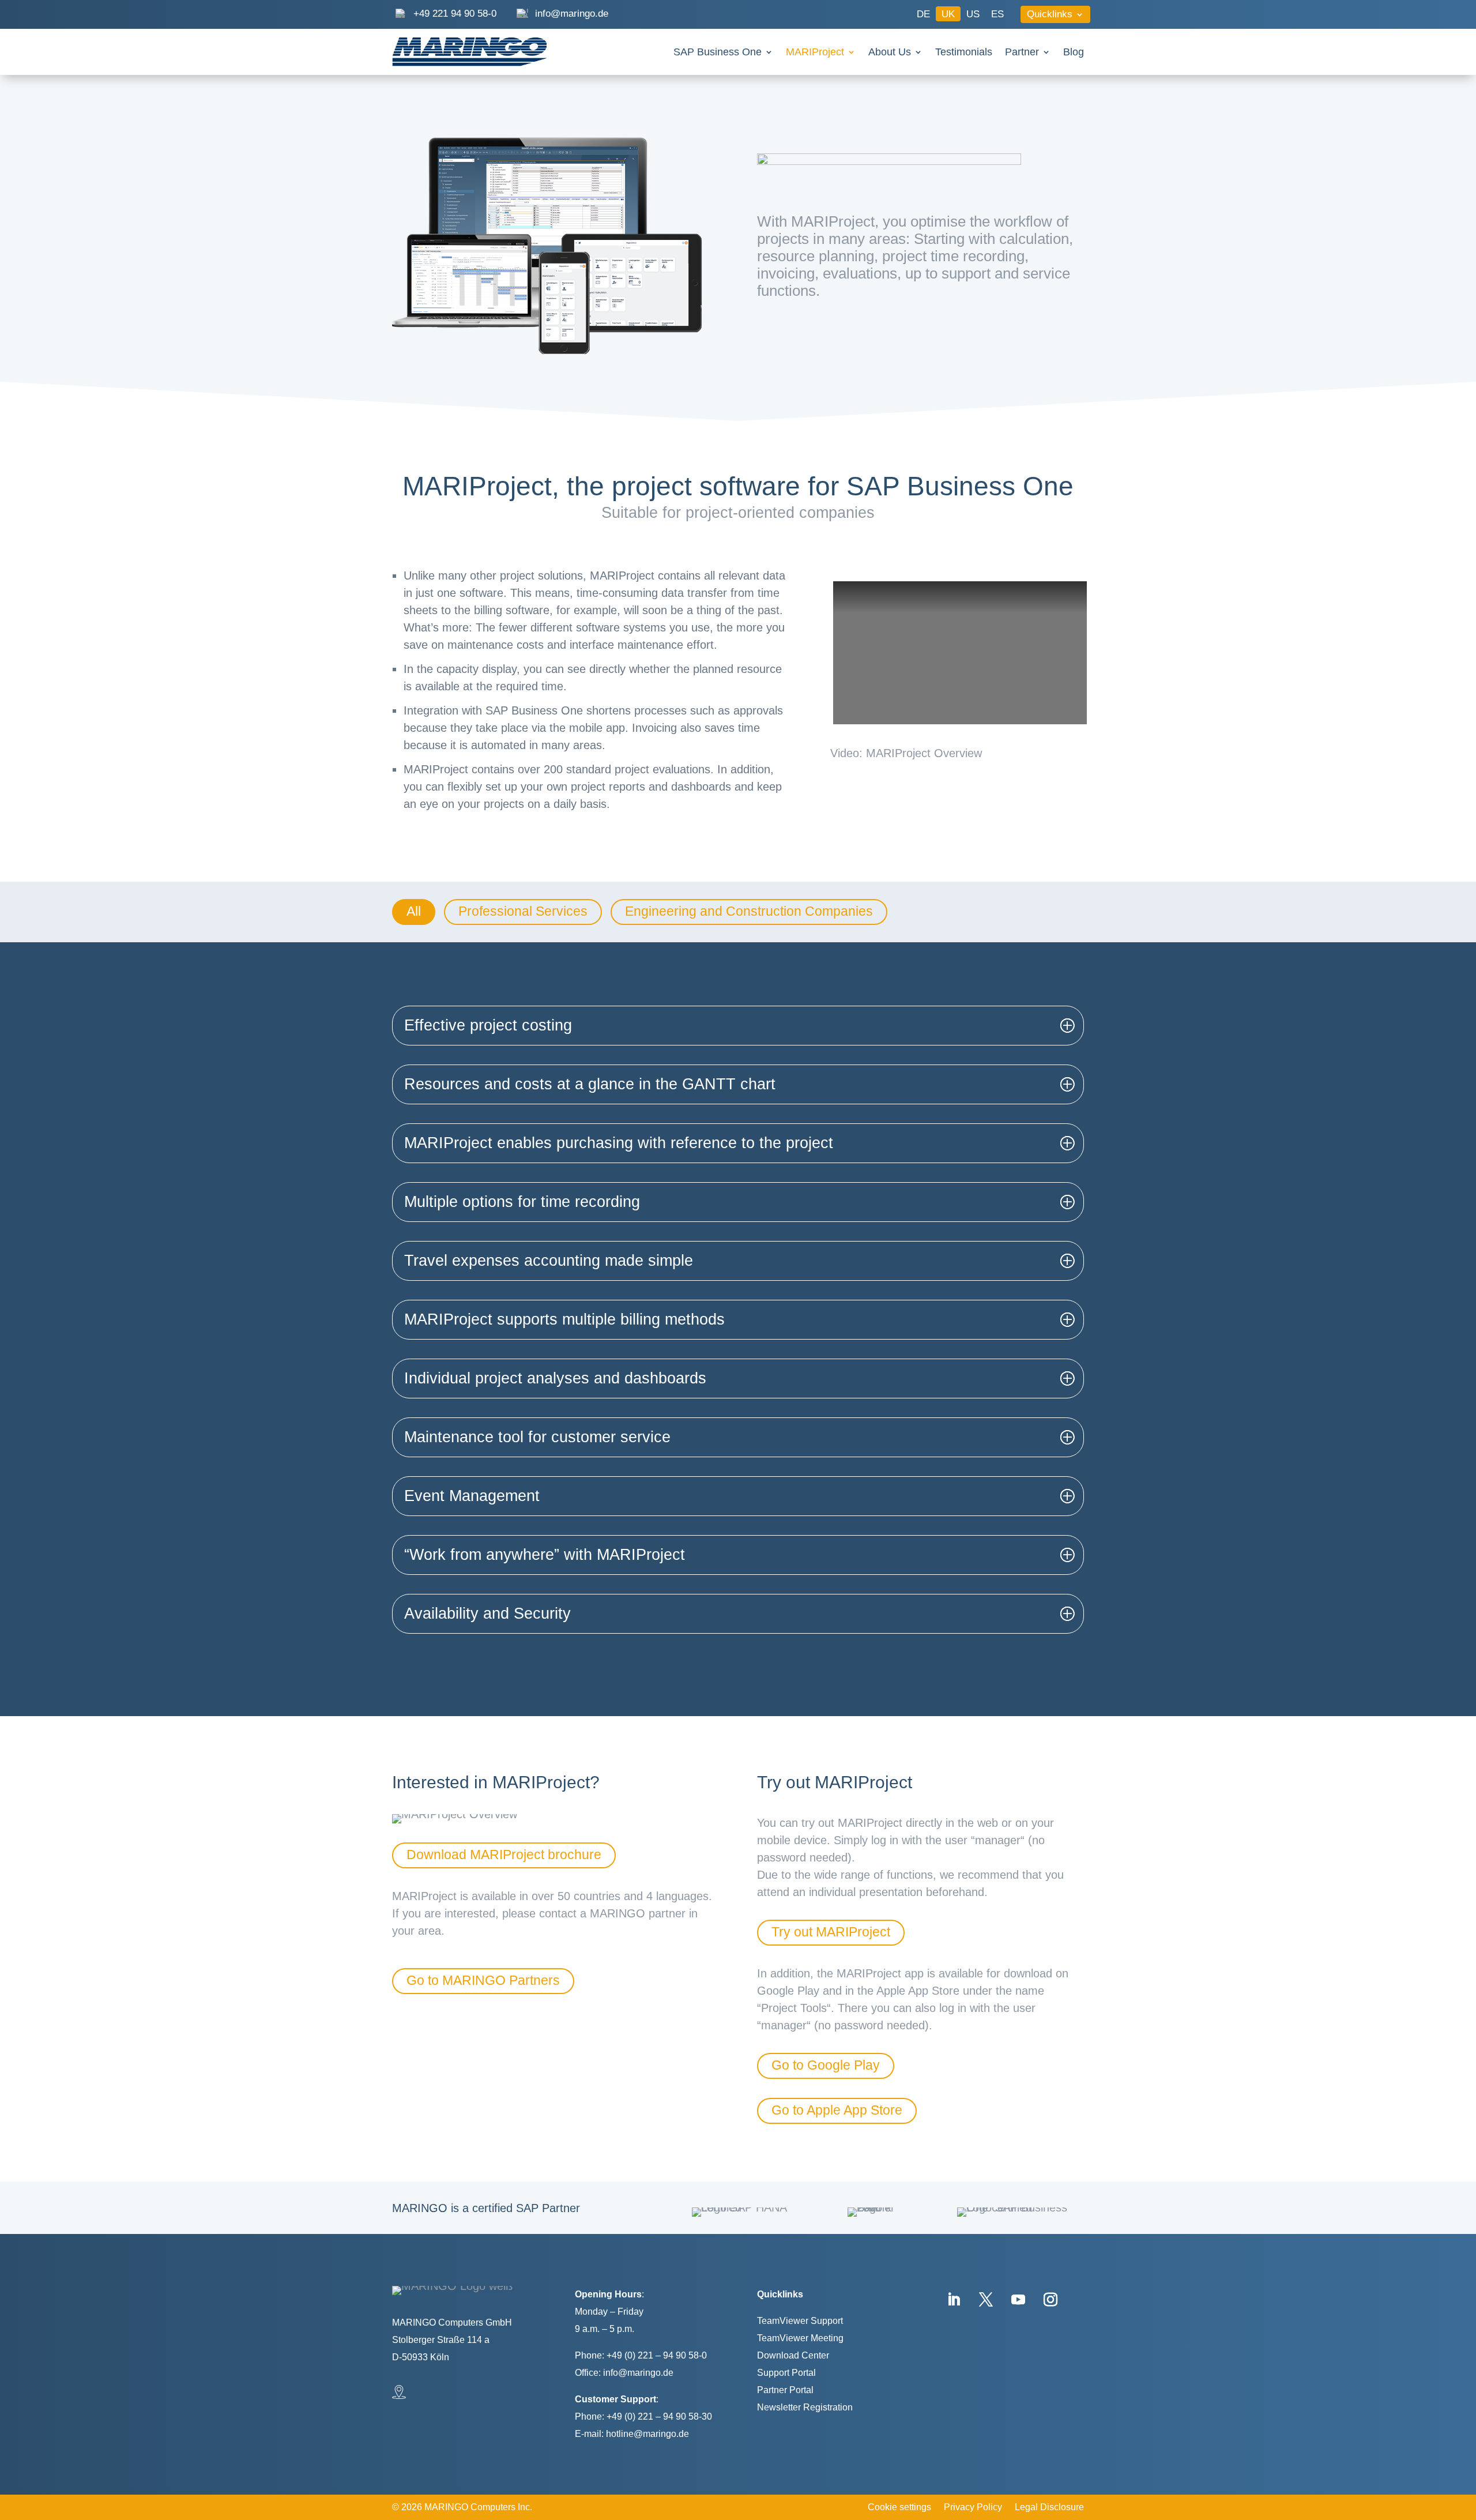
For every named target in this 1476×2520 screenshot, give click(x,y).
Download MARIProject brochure (504, 1855)
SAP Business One (718, 53)
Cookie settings (899, 2508)
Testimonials (964, 53)
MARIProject (815, 53)
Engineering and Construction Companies (749, 911)
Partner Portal (785, 2390)
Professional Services (523, 911)
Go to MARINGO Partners (483, 1980)
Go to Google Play (826, 2065)
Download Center (793, 2355)
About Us (890, 53)
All (414, 911)
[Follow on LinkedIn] (954, 2300)
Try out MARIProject (831, 1932)
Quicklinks (1050, 15)
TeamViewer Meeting (800, 2338)
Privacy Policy (973, 2508)
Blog (1074, 53)
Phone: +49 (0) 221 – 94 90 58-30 (643, 2416)
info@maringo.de (638, 2373)
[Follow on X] (986, 2300)
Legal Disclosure (1049, 2508)
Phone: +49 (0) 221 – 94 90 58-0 (641, 2355)
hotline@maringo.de (647, 2434)
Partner (1022, 53)
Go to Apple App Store (837, 2110)
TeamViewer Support (800, 2321)
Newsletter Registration (805, 2407)
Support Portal (786, 2373)
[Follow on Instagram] (1050, 2300)
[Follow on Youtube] (1018, 2300)
